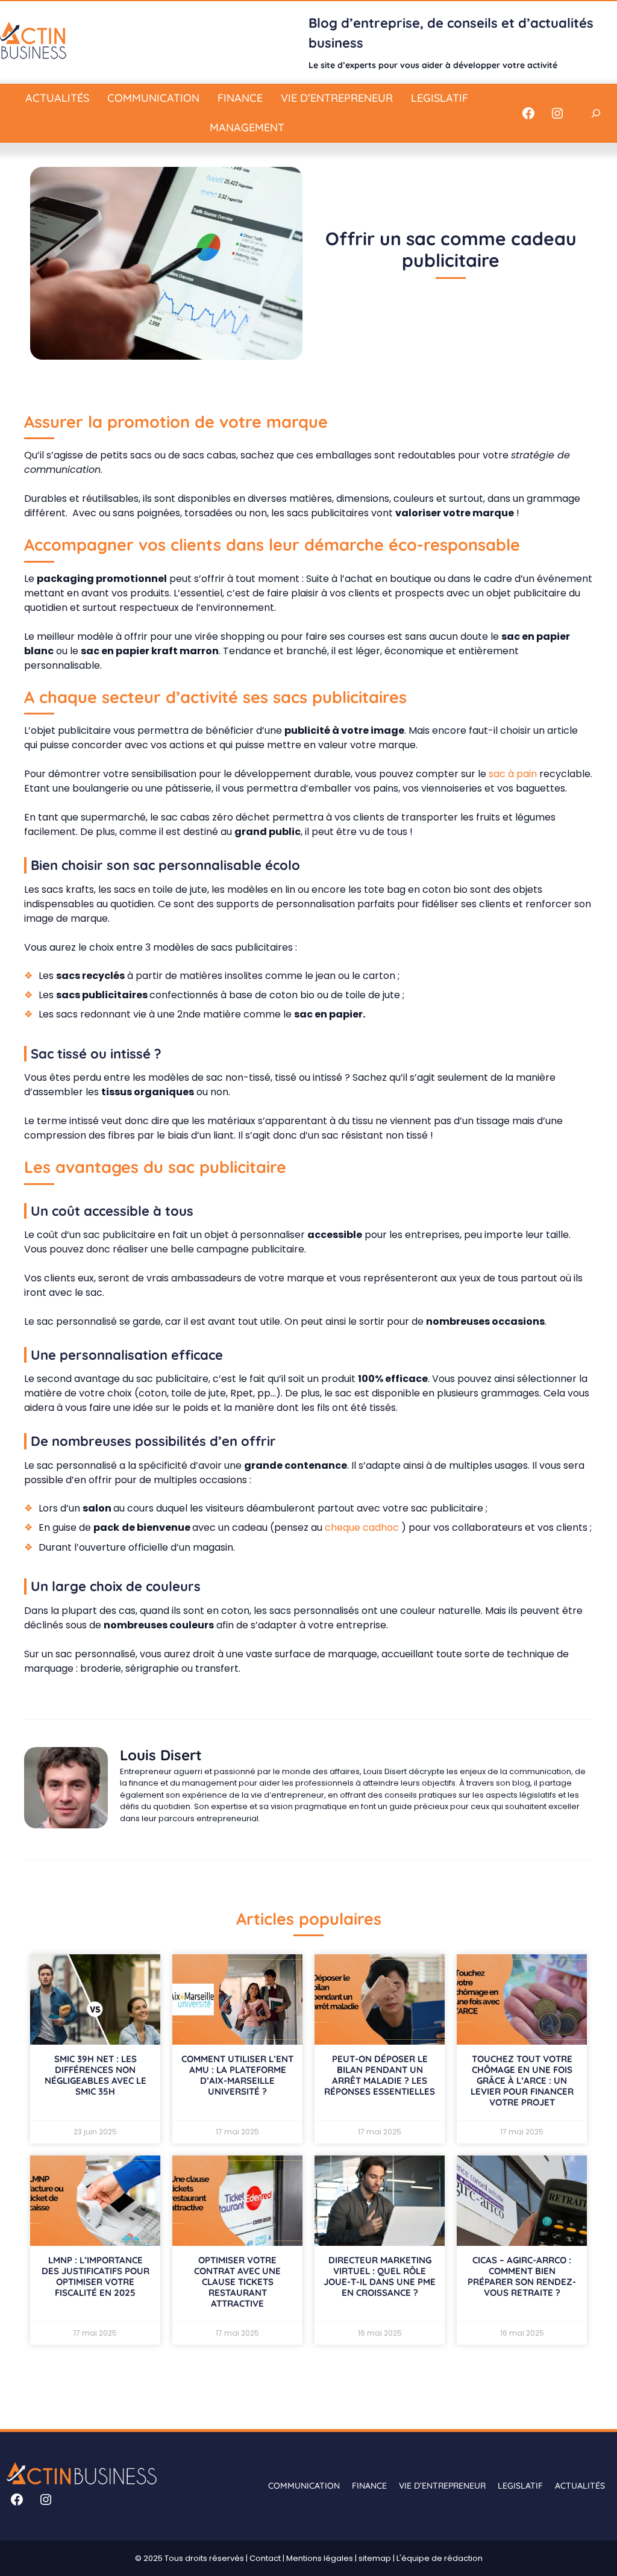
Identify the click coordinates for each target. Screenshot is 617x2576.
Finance (240, 98)
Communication (153, 98)
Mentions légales (320, 2558)
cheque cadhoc (363, 1527)
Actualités (57, 98)
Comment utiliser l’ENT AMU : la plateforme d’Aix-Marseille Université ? (237, 2075)
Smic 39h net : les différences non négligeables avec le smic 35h (96, 2075)
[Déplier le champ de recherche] (596, 113)
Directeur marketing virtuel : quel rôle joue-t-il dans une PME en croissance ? (380, 2276)
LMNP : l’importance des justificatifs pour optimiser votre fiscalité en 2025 (96, 2276)
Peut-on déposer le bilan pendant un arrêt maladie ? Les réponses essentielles (380, 2075)
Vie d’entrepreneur (337, 98)
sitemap (375, 2558)
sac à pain (513, 774)
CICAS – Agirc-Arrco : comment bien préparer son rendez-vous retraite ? (522, 2276)
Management (247, 127)
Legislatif (440, 98)
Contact (265, 2558)
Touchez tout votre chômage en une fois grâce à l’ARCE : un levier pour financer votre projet (522, 2080)
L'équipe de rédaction (440, 2558)
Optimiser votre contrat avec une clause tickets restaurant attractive (237, 2282)
